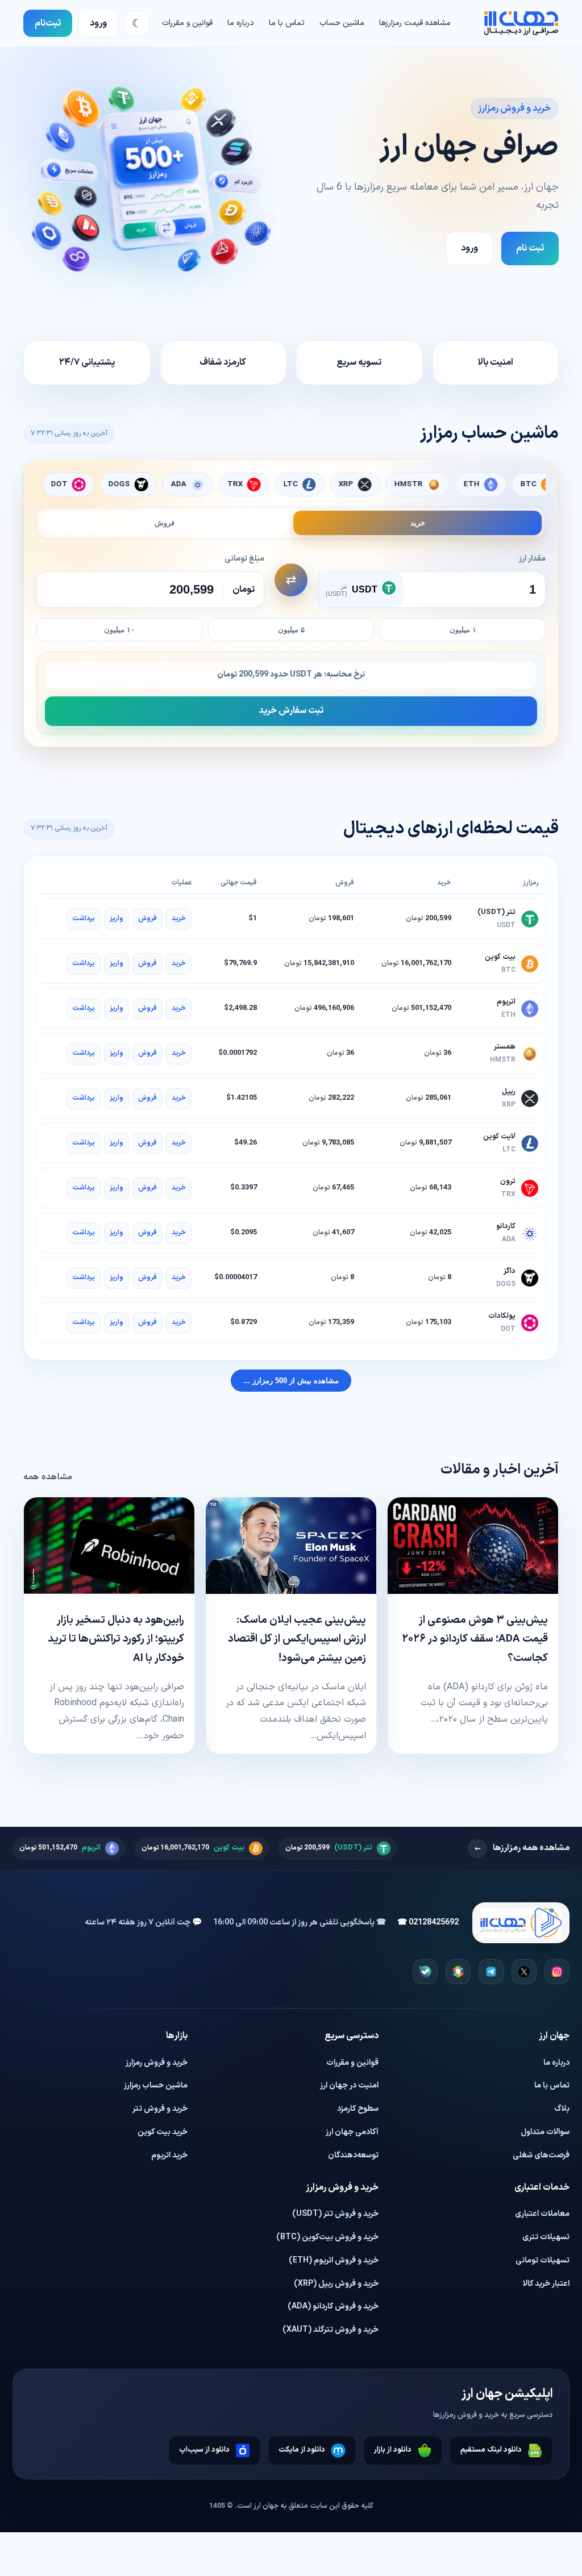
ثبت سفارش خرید (291, 711)
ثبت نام (530, 248)
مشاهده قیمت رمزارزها (415, 23)
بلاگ (562, 2109)
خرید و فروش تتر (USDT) (335, 2214)
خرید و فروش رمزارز (157, 2063)
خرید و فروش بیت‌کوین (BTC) (327, 2237)
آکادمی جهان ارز (352, 2132)
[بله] (425, 1972)
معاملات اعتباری (542, 2214)
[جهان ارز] (521, 23)
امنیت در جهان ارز (349, 2086)
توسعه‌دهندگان (353, 2155)
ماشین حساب (342, 23)
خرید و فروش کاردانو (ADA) (333, 2306)
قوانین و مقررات (187, 23)
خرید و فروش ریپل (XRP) (336, 2284)
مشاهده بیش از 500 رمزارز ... (291, 1381)
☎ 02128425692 (428, 1922)
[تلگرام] (491, 1972)
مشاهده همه (48, 1477)
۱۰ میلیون (119, 630)
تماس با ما (287, 23)
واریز (117, 918)
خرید (418, 523)
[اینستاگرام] (557, 1972)
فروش (165, 523)
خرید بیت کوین (163, 2132)
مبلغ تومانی (244, 559)
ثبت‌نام (48, 23)
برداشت (84, 918)
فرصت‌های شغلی (541, 2155)
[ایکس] (524, 1972)
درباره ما (241, 23)
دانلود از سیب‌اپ (204, 2450)
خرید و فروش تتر (160, 2109)
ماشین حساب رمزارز (156, 2086)
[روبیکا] (458, 1972)
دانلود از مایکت (302, 2450)
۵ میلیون (291, 630)
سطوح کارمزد (358, 2109)
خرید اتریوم (169, 2155)
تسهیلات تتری (546, 2237)
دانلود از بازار (393, 2450)
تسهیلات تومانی (542, 2260)
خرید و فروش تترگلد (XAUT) (331, 2330)
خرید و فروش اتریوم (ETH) (334, 2260)
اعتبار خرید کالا (546, 2284)
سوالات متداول (545, 2132)
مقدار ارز (532, 559)
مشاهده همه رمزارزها (521, 1848)
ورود (98, 23)
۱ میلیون (463, 630)
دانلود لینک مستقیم (491, 2450)
